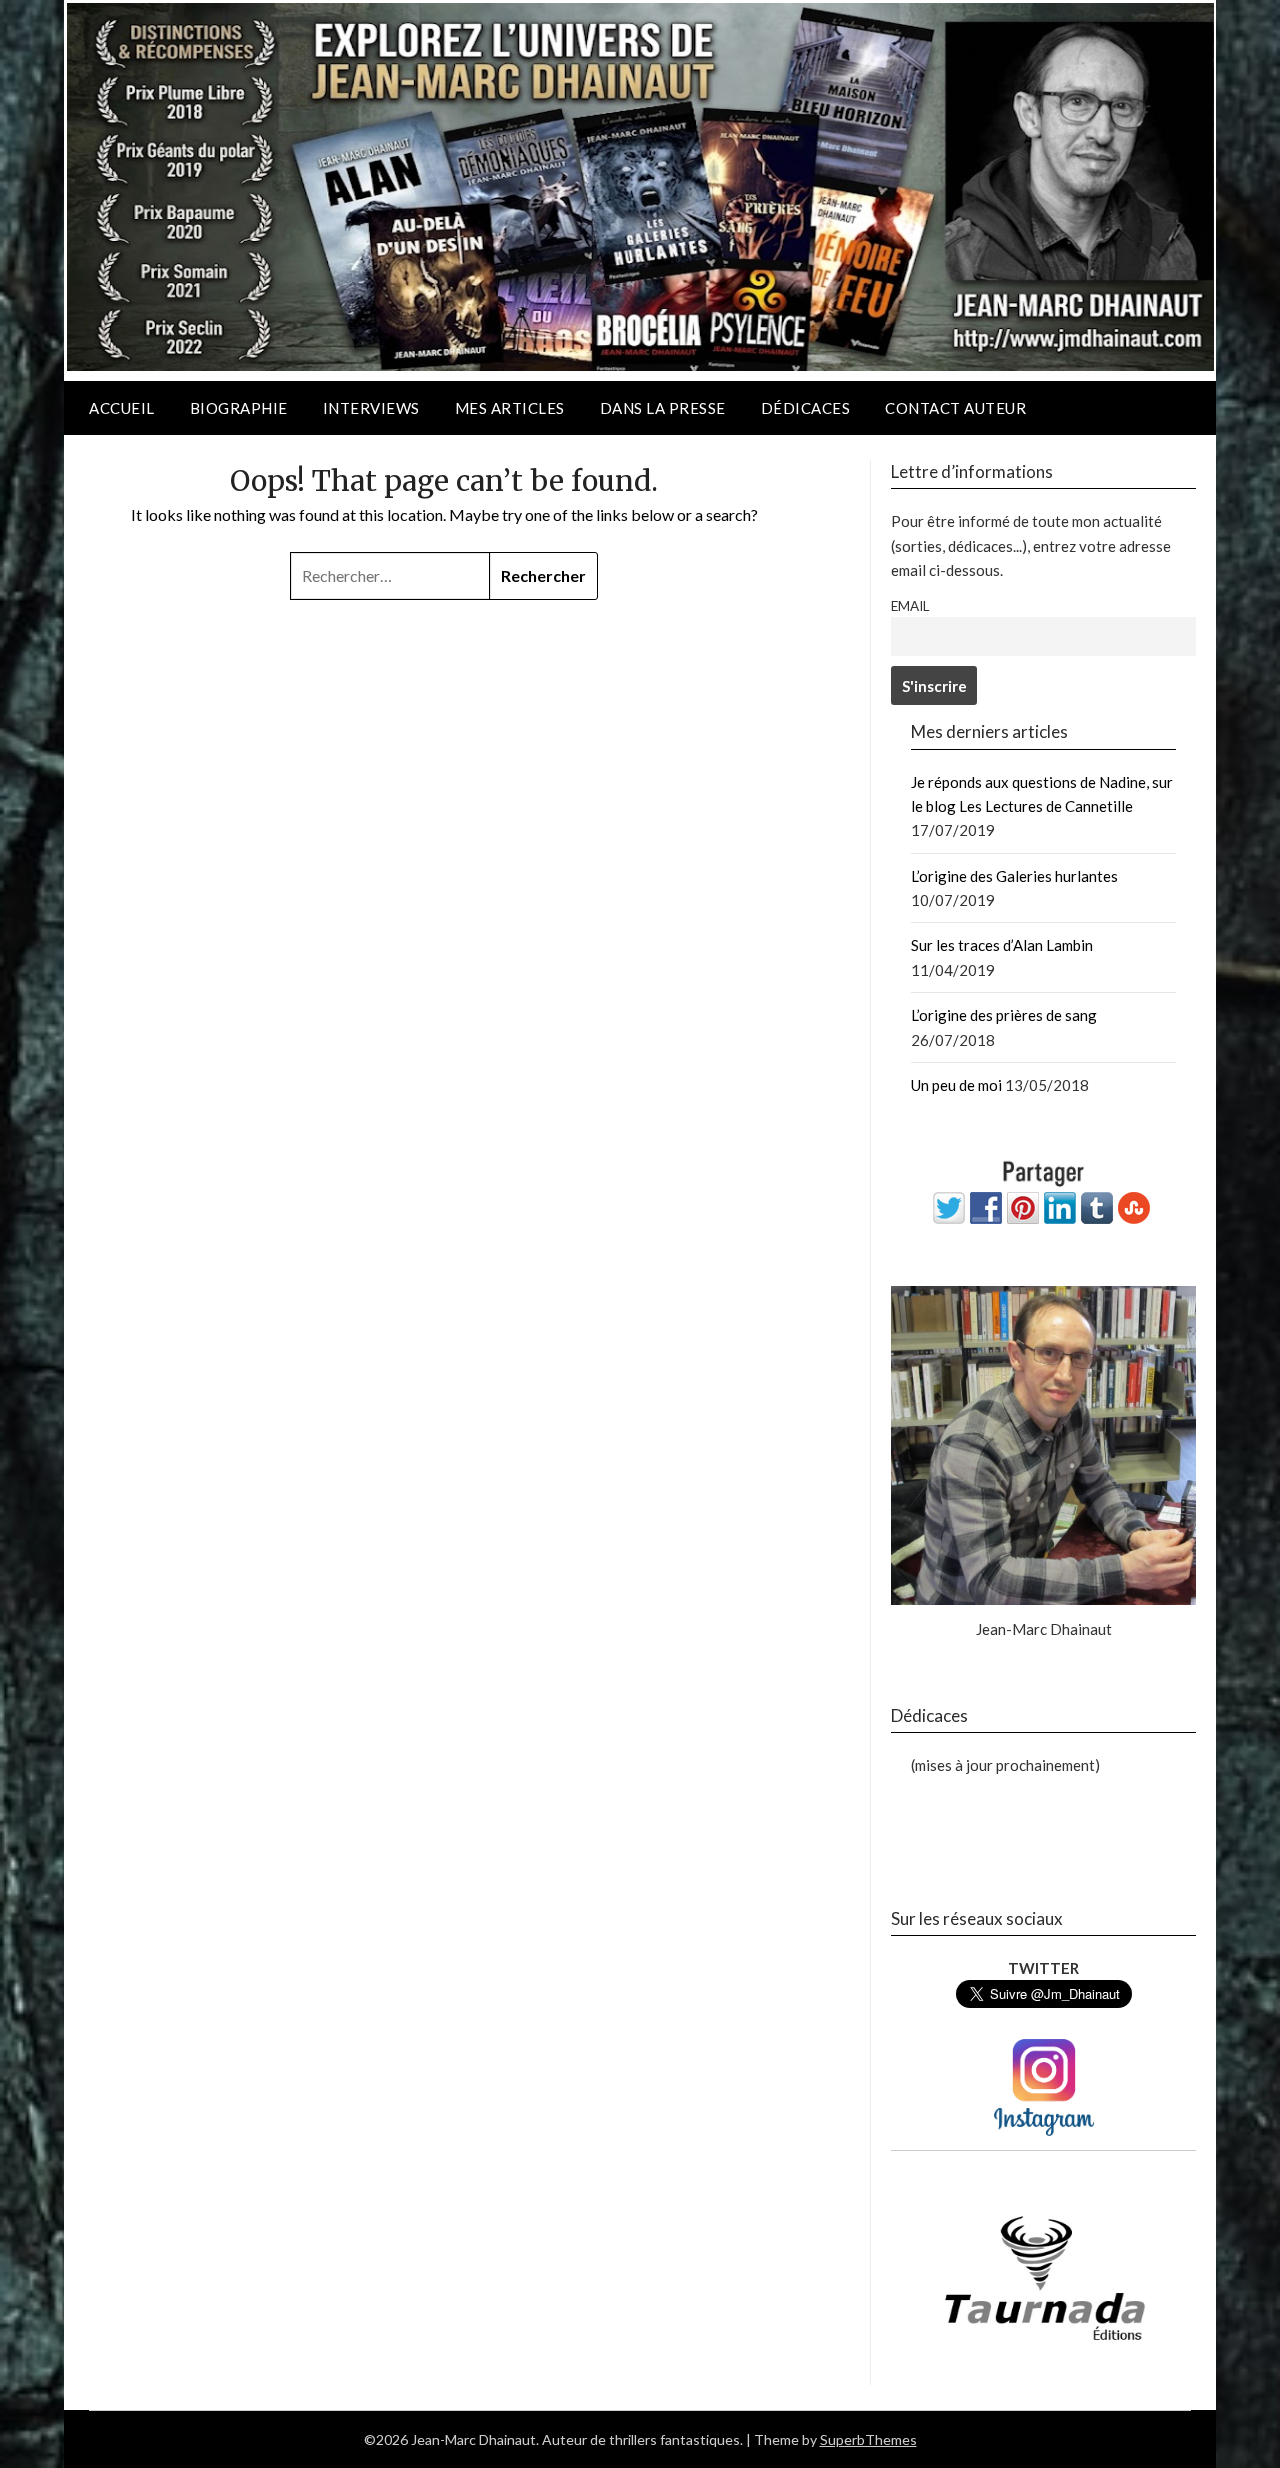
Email (910, 606)
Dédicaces (806, 408)
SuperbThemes (868, 2439)
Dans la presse (663, 408)
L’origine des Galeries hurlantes (1014, 876)
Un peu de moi (956, 1085)
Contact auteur (955, 408)
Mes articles (510, 408)
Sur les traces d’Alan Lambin (1002, 945)
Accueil (122, 408)
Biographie (239, 408)
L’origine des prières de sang (1004, 1015)
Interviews (371, 408)
